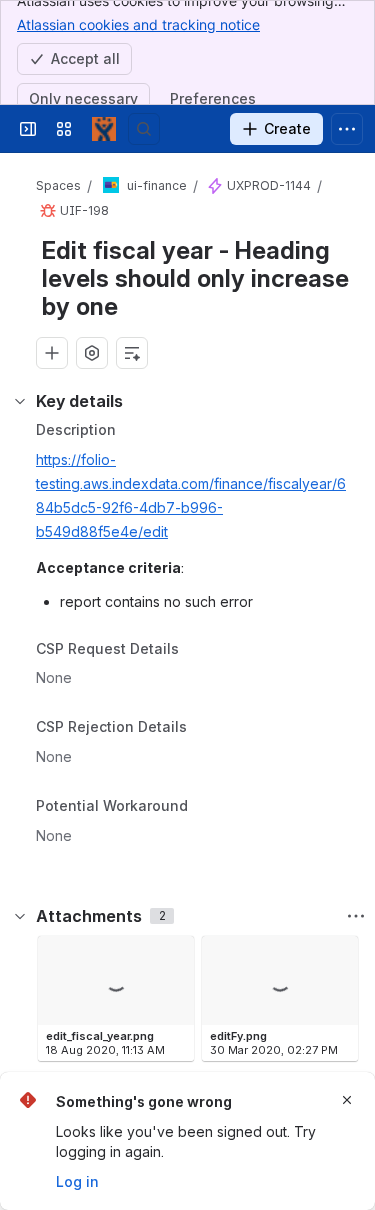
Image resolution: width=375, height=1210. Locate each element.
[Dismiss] (347, 1100)
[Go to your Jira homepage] (104, 129)
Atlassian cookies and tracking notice (138, 24)
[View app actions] (92, 353)
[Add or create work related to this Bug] (52, 353)
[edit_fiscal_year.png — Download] (173, 957)
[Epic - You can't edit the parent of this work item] (215, 186)
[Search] (144, 129)
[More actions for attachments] (356, 916)
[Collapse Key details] (20, 401)
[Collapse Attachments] (20, 916)
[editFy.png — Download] (337, 957)
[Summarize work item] (132, 353)
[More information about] (191, 650)
